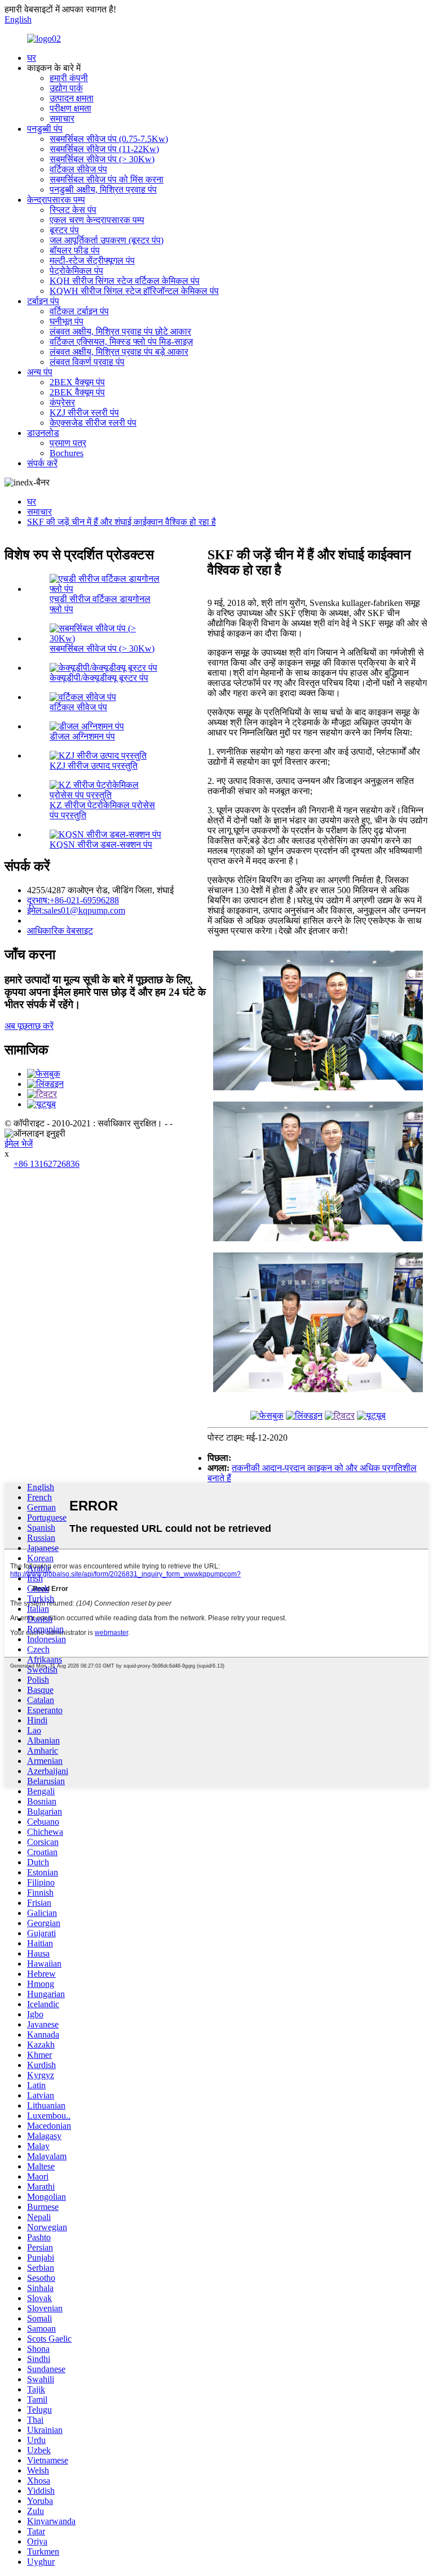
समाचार (62, 119)
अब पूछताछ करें (29, 1026)
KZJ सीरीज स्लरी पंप (84, 413)
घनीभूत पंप (67, 321)
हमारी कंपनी (69, 78)
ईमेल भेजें (19, 1144)
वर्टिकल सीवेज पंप (78, 169)
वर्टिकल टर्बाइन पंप (79, 311)
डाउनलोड (43, 433)
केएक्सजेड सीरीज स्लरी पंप (93, 423)
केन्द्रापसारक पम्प (56, 200)
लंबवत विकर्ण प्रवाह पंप (87, 362)
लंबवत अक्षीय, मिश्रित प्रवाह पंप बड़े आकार (119, 352)
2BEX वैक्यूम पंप (77, 382)
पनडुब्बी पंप (45, 129)
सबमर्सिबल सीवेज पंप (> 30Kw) (102, 159)
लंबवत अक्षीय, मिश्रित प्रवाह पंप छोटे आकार (120, 331)
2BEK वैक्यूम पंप (77, 392)
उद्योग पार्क (66, 88)
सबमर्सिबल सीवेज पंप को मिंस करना (107, 179)
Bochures (67, 453)
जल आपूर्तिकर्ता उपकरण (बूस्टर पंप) (107, 240)
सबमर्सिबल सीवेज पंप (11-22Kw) (104, 149)
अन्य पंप (40, 372)
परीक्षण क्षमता (70, 108)
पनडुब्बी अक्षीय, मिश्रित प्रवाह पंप (103, 190)
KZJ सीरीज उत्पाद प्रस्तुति (94, 766)
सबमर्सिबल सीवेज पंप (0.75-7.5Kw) (109, 139)
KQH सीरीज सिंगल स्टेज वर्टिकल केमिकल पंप (125, 281)
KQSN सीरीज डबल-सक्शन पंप (101, 844)
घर (32, 58)
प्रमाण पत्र (68, 443)
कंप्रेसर (62, 402)
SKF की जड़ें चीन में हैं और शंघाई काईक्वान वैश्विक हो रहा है (121, 522)
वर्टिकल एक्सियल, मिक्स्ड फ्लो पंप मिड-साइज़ (121, 342)
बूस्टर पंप (64, 230)
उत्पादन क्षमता (72, 98)
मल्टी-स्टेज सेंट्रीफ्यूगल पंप (92, 260)
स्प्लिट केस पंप (73, 210)
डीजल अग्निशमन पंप (82, 736)
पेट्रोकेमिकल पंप (76, 271)
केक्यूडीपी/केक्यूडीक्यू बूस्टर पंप (99, 678)
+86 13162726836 (47, 1164)
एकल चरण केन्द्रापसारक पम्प (97, 220)
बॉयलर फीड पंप (75, 250)
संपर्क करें (42, 463)
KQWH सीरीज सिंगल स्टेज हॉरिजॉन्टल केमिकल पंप (134, 291)
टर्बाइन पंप (43, 301)
